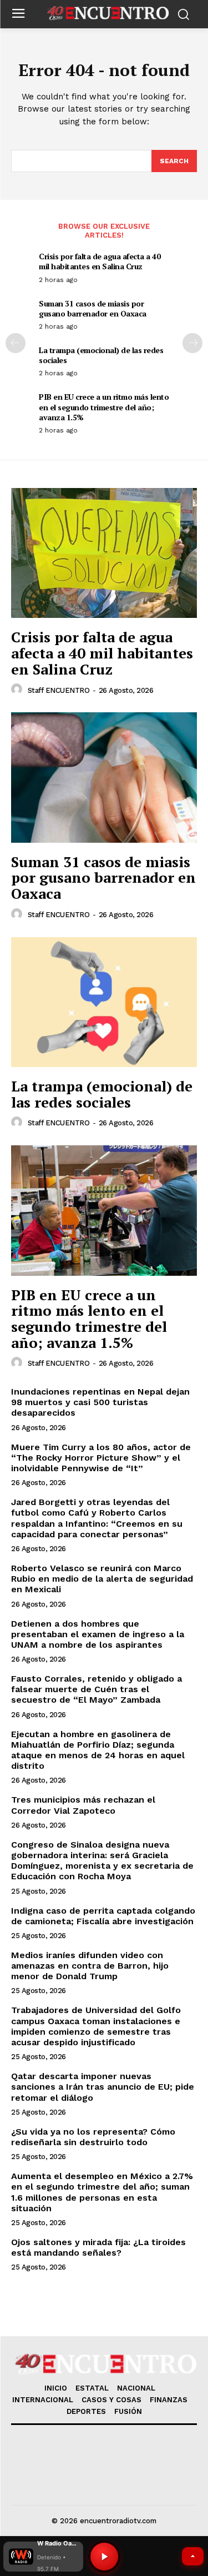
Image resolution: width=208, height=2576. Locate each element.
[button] (43, 2557)
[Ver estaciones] (193, 2556)
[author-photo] (18, 690)
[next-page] (192, 343)
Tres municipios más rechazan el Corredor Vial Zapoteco (83, 1805)
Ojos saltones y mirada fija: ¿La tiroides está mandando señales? (98, 2247)
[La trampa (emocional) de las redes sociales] (104, 1002)
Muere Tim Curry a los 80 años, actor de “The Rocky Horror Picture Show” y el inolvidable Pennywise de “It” (101, 1458)
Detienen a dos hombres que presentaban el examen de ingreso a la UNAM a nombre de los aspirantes (98, 1634)
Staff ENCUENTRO (59, 690)
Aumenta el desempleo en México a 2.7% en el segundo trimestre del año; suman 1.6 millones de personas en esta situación (102, 2192)
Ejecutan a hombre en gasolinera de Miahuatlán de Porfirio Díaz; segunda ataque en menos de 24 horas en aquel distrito (98, 1750)
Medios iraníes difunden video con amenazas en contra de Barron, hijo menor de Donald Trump (90, 1966)
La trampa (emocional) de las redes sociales (101, 355)
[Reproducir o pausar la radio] (104, 2557)
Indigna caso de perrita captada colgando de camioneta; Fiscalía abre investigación (103, 1916)
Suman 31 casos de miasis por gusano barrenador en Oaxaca (93, 308)
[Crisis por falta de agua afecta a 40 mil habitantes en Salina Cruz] (104, 553)
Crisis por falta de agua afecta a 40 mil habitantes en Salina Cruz (100, 261)
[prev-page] (16, 343)
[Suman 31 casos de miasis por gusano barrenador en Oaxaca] (104, 778)
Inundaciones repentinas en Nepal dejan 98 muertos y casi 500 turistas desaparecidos (100, 1402)
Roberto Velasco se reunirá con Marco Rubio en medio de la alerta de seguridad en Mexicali (102, 1579)
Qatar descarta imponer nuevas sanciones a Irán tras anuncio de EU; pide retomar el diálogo (103, 2087)
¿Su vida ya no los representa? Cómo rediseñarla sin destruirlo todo (93, 2137)
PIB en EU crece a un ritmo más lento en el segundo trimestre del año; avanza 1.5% (104, 407)
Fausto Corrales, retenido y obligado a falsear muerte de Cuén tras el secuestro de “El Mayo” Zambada (97, 1689)
